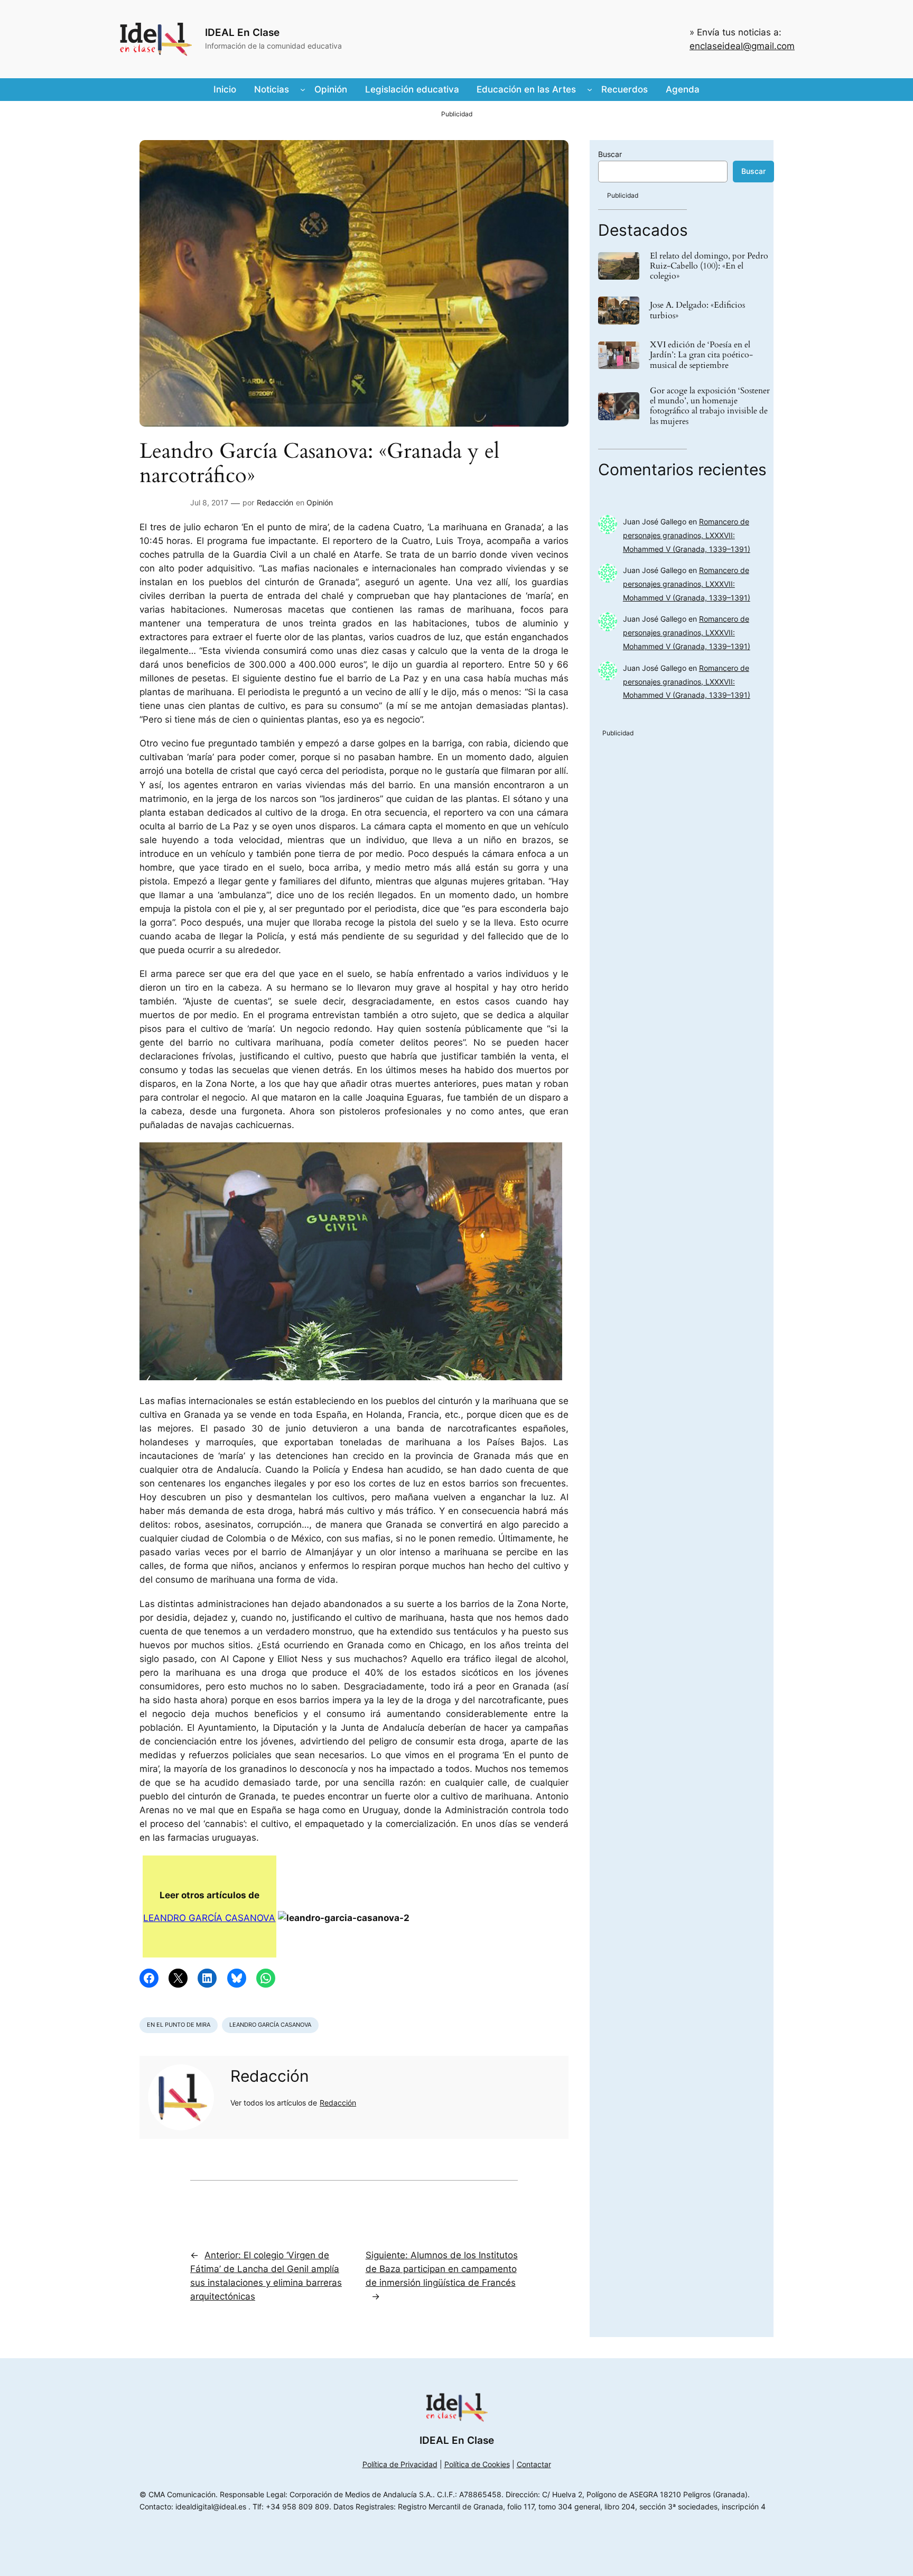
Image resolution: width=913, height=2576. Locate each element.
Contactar (534, 2464)
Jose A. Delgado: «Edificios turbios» (697, 310)
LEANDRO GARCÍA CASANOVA (209, 1918)
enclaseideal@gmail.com (742, 46)
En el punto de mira (179, 2025)
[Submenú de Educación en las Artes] (590, 89)
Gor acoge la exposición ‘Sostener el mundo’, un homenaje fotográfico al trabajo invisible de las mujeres (710, 406)
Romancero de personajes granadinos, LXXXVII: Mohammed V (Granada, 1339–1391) (687, 535)
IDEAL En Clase (242, 32)
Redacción (275, 502)
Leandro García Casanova (270, 2025)
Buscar (610, 154)
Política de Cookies (477, 2464)
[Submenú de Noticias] (303, 89)
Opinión (320, 502)
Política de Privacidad (400, 2464)
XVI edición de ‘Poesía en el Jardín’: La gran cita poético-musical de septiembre (701, 355)
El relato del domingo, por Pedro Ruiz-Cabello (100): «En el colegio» (709, 266)
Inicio (225, 89)
